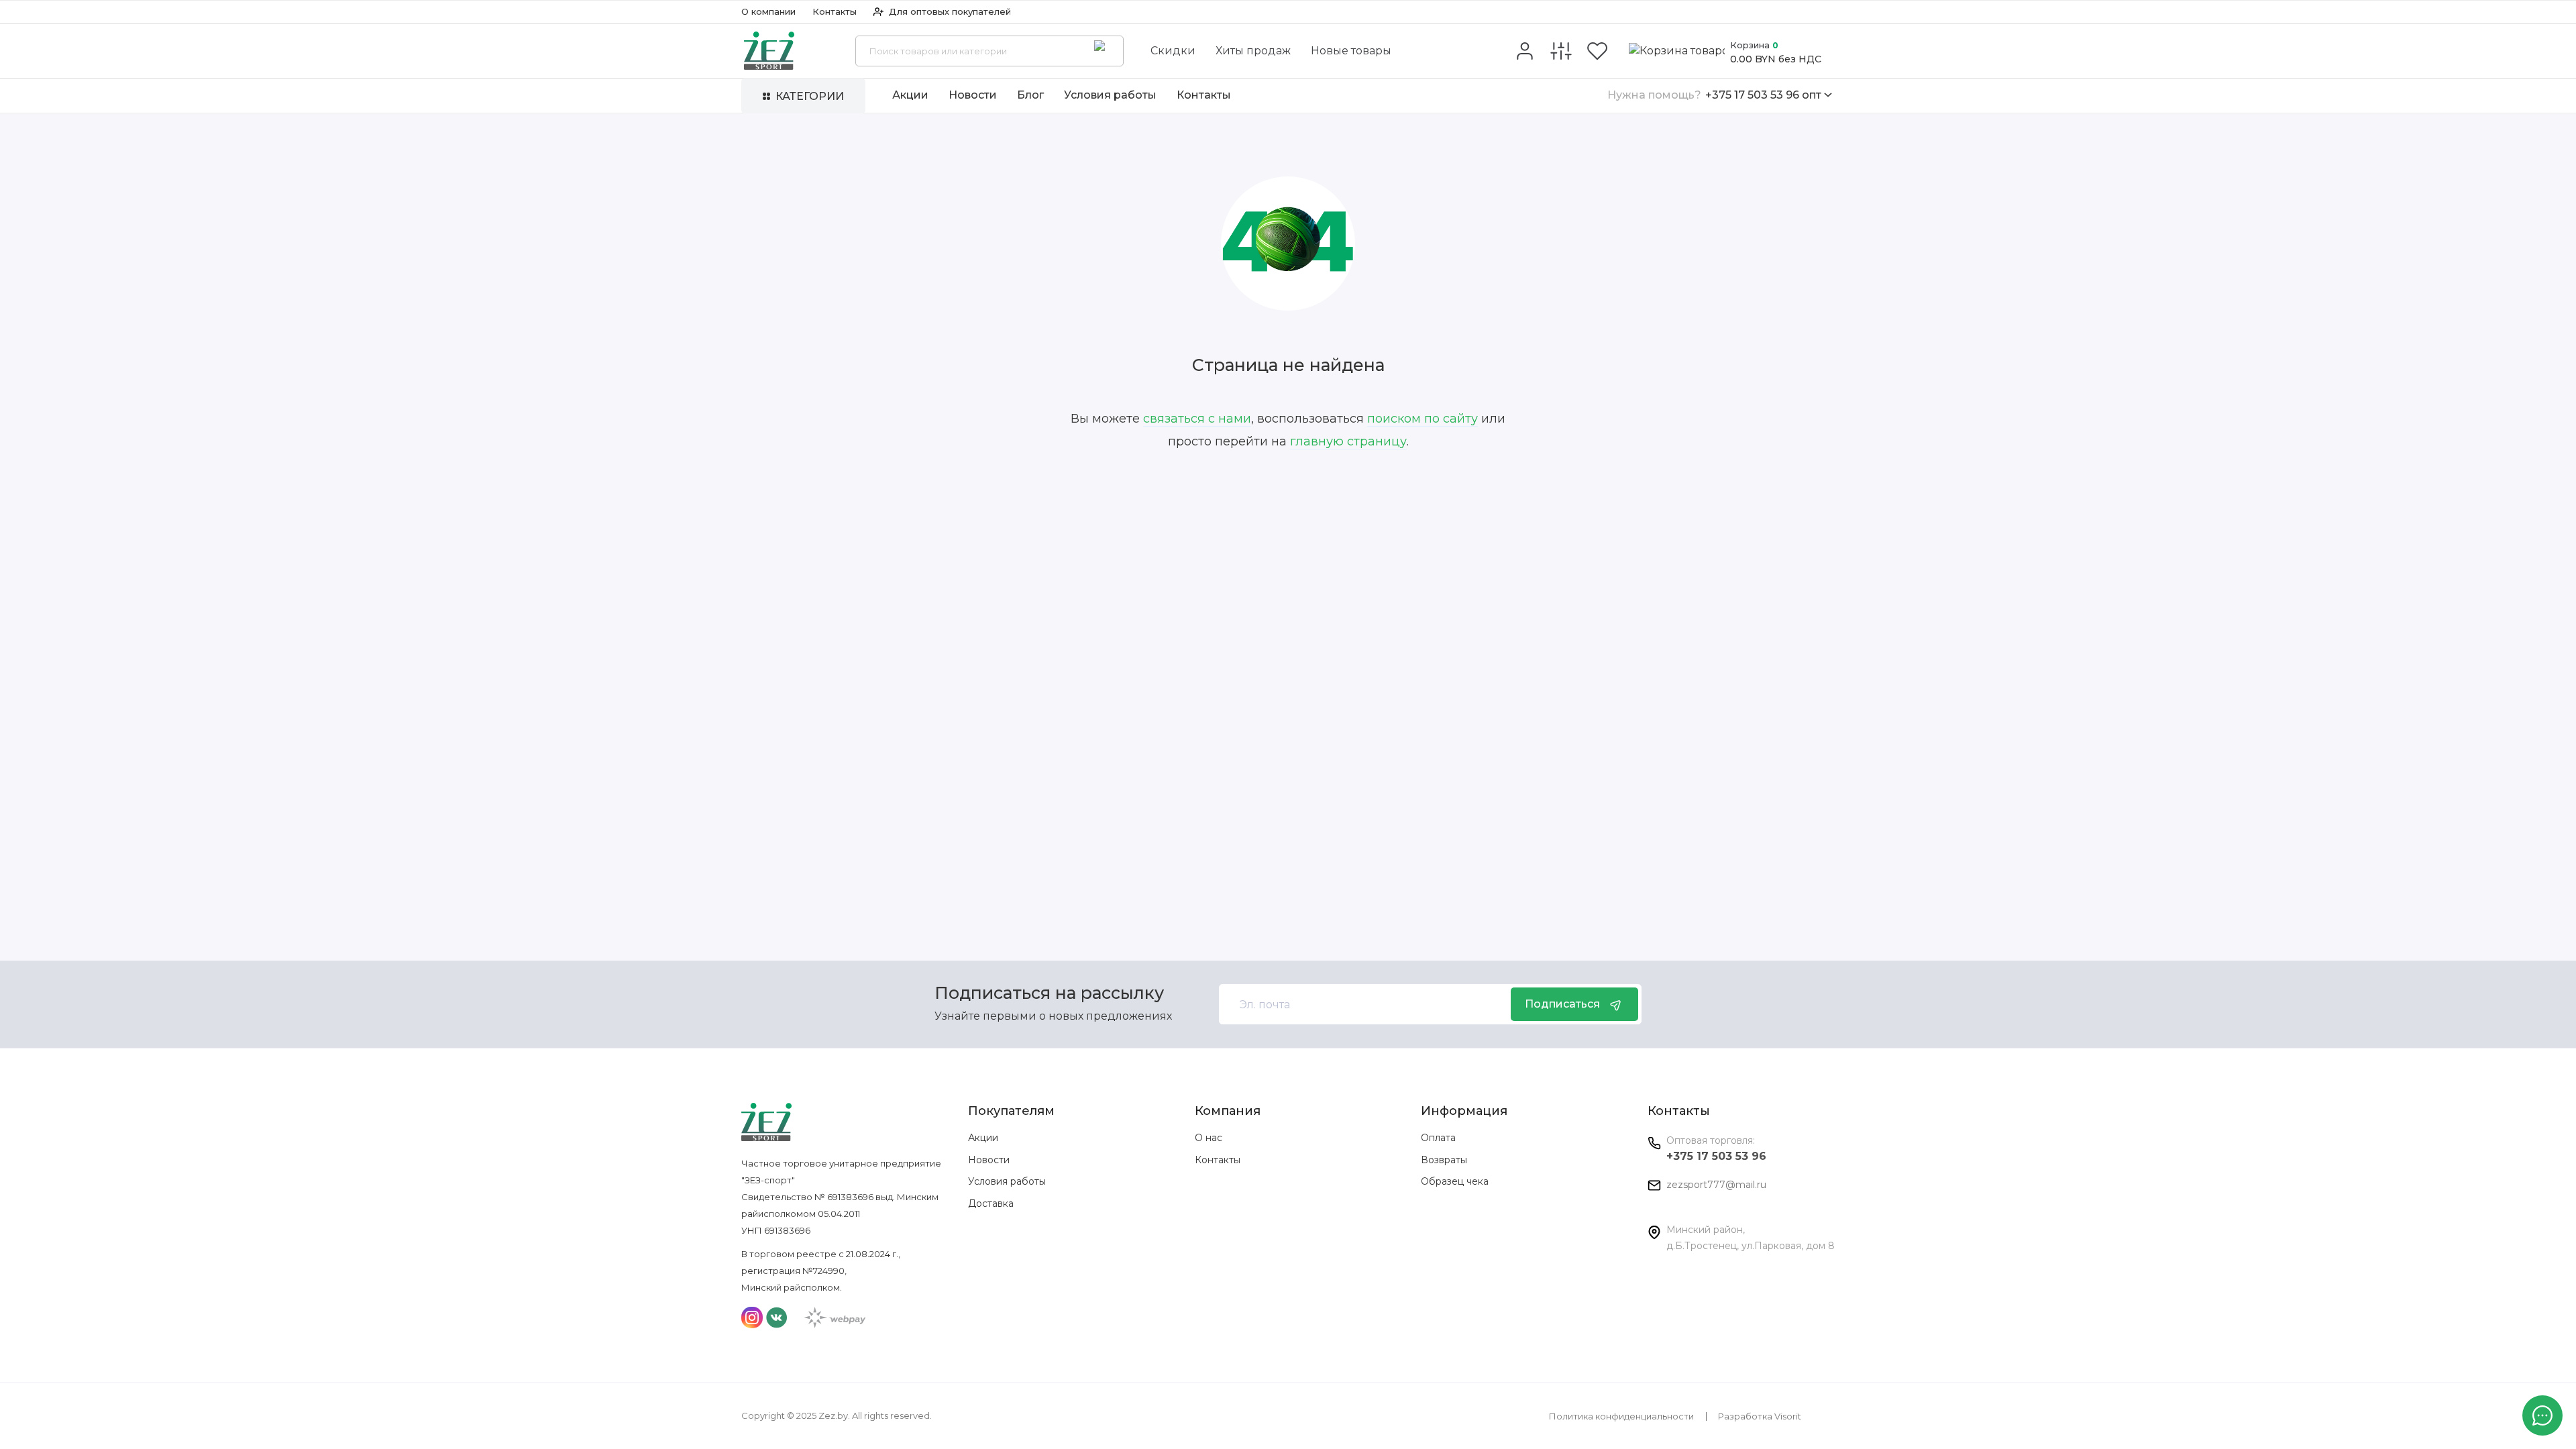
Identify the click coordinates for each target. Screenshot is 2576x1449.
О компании (768, 11)
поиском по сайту (1423, 419)
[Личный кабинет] (1525, 51)
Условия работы (1110, 95)
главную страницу (1348, 441)
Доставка (991, 1203)
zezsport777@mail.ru (1716, 1185)
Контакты (835, 11)
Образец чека (1455, 1181)
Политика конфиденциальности (1621, 1416)
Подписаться (1562, 1004)
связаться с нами (1197, 419)
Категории (810, 96)
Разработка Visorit (1760, 1416)
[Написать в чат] (2542, 1415)
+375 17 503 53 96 (1716, 1156)
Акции (910, 95)
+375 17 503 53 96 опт (1714, 95)
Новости (973, 95)
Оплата (1438, 1138)
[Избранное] (1597, 51)
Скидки (1173, 51)
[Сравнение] (1561, 51)
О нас (1209, 1138)
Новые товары (1351, 51)
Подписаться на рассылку (1049, 993)
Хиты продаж (1253, 51)
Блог (1030, 95)
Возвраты (1444, 1160)
